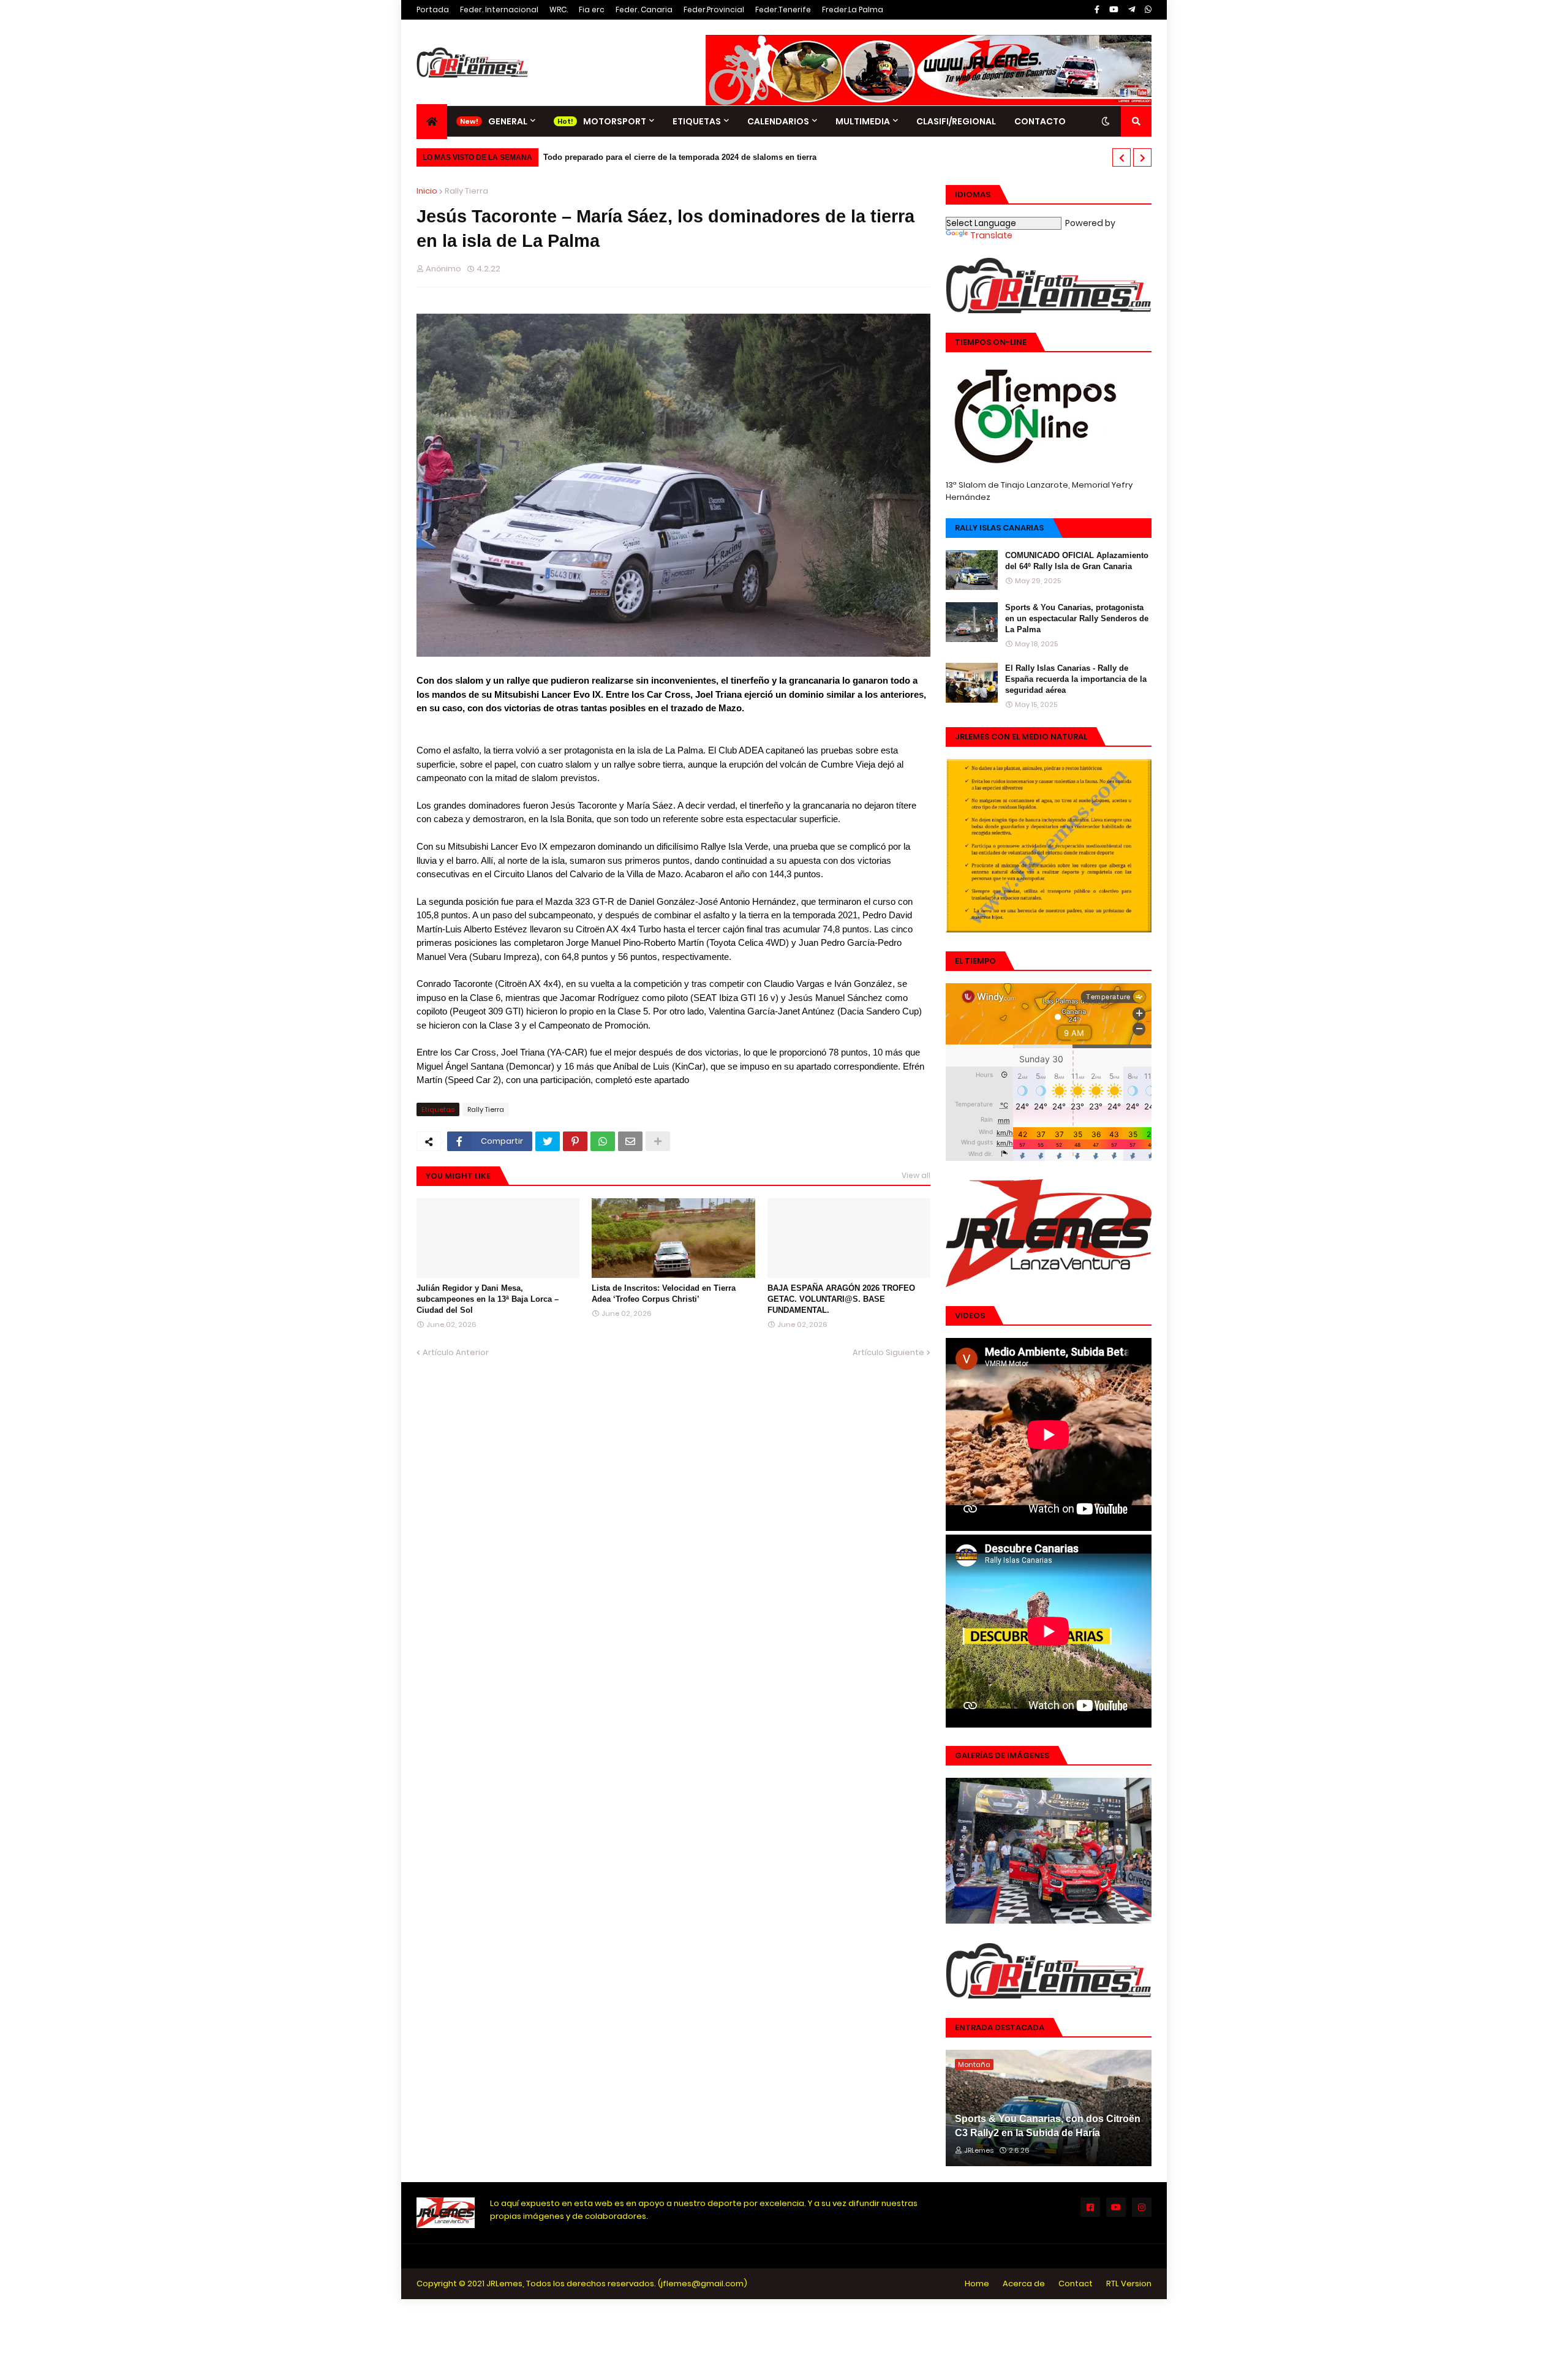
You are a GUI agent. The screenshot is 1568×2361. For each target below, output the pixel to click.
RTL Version (1129, 2284)
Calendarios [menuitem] (778, 121)
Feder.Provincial (714, 9)
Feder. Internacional (499, 9)
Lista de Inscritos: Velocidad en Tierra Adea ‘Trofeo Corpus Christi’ (664, 1294)
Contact (1076, 2284)
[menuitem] (432, 122)
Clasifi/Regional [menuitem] (956, 121)
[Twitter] (548, 1141)
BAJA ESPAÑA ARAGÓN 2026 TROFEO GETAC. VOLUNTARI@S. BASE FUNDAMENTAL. (841, 1299)
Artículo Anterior (456, 1352)
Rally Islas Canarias (999, 528)
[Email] (630, 1141)
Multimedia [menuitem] (863, 121)
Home (977, 2284)
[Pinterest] (575, 1141)
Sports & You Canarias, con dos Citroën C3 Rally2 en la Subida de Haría (1048, 2125)
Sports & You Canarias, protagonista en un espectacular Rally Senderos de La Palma (1077, 618)
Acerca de (1024, 2284)
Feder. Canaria (644, 9)
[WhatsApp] (603, 1141)
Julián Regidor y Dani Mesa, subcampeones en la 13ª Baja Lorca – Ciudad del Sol (488, 1299)
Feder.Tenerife (783, 9)
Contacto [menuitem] (1040, 121)
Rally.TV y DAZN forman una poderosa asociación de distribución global (689, 157)
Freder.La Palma (853, 9)
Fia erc (592, 9)
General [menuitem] (508, 121)
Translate (991, 235)
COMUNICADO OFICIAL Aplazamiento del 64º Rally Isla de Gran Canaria (1077, 561)
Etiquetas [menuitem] (697, 121)
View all (916, 1175)
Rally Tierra (466, 191)
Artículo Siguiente (888, 1352)
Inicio (427, 191)
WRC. (559, 9)
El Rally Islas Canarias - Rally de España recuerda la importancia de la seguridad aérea (1076, 679)
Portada (433, 9)
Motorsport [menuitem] (615, 121)
